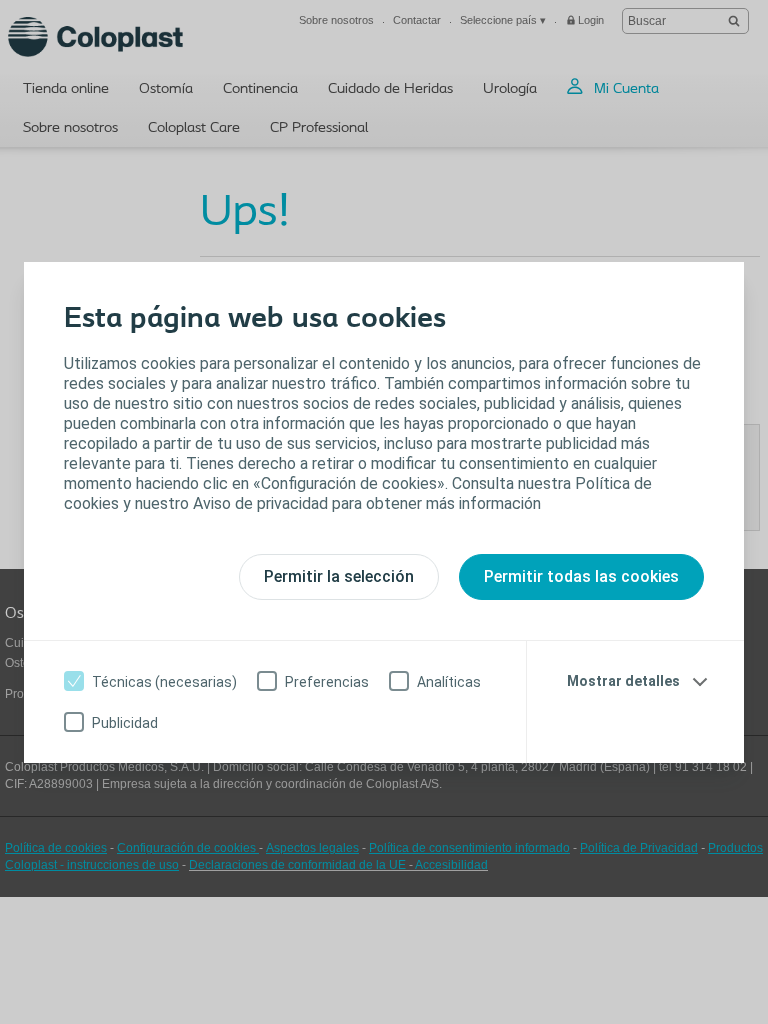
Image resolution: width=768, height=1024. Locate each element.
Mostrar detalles (623, 681)
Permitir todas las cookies (581, 576)
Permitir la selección (339, 576)
